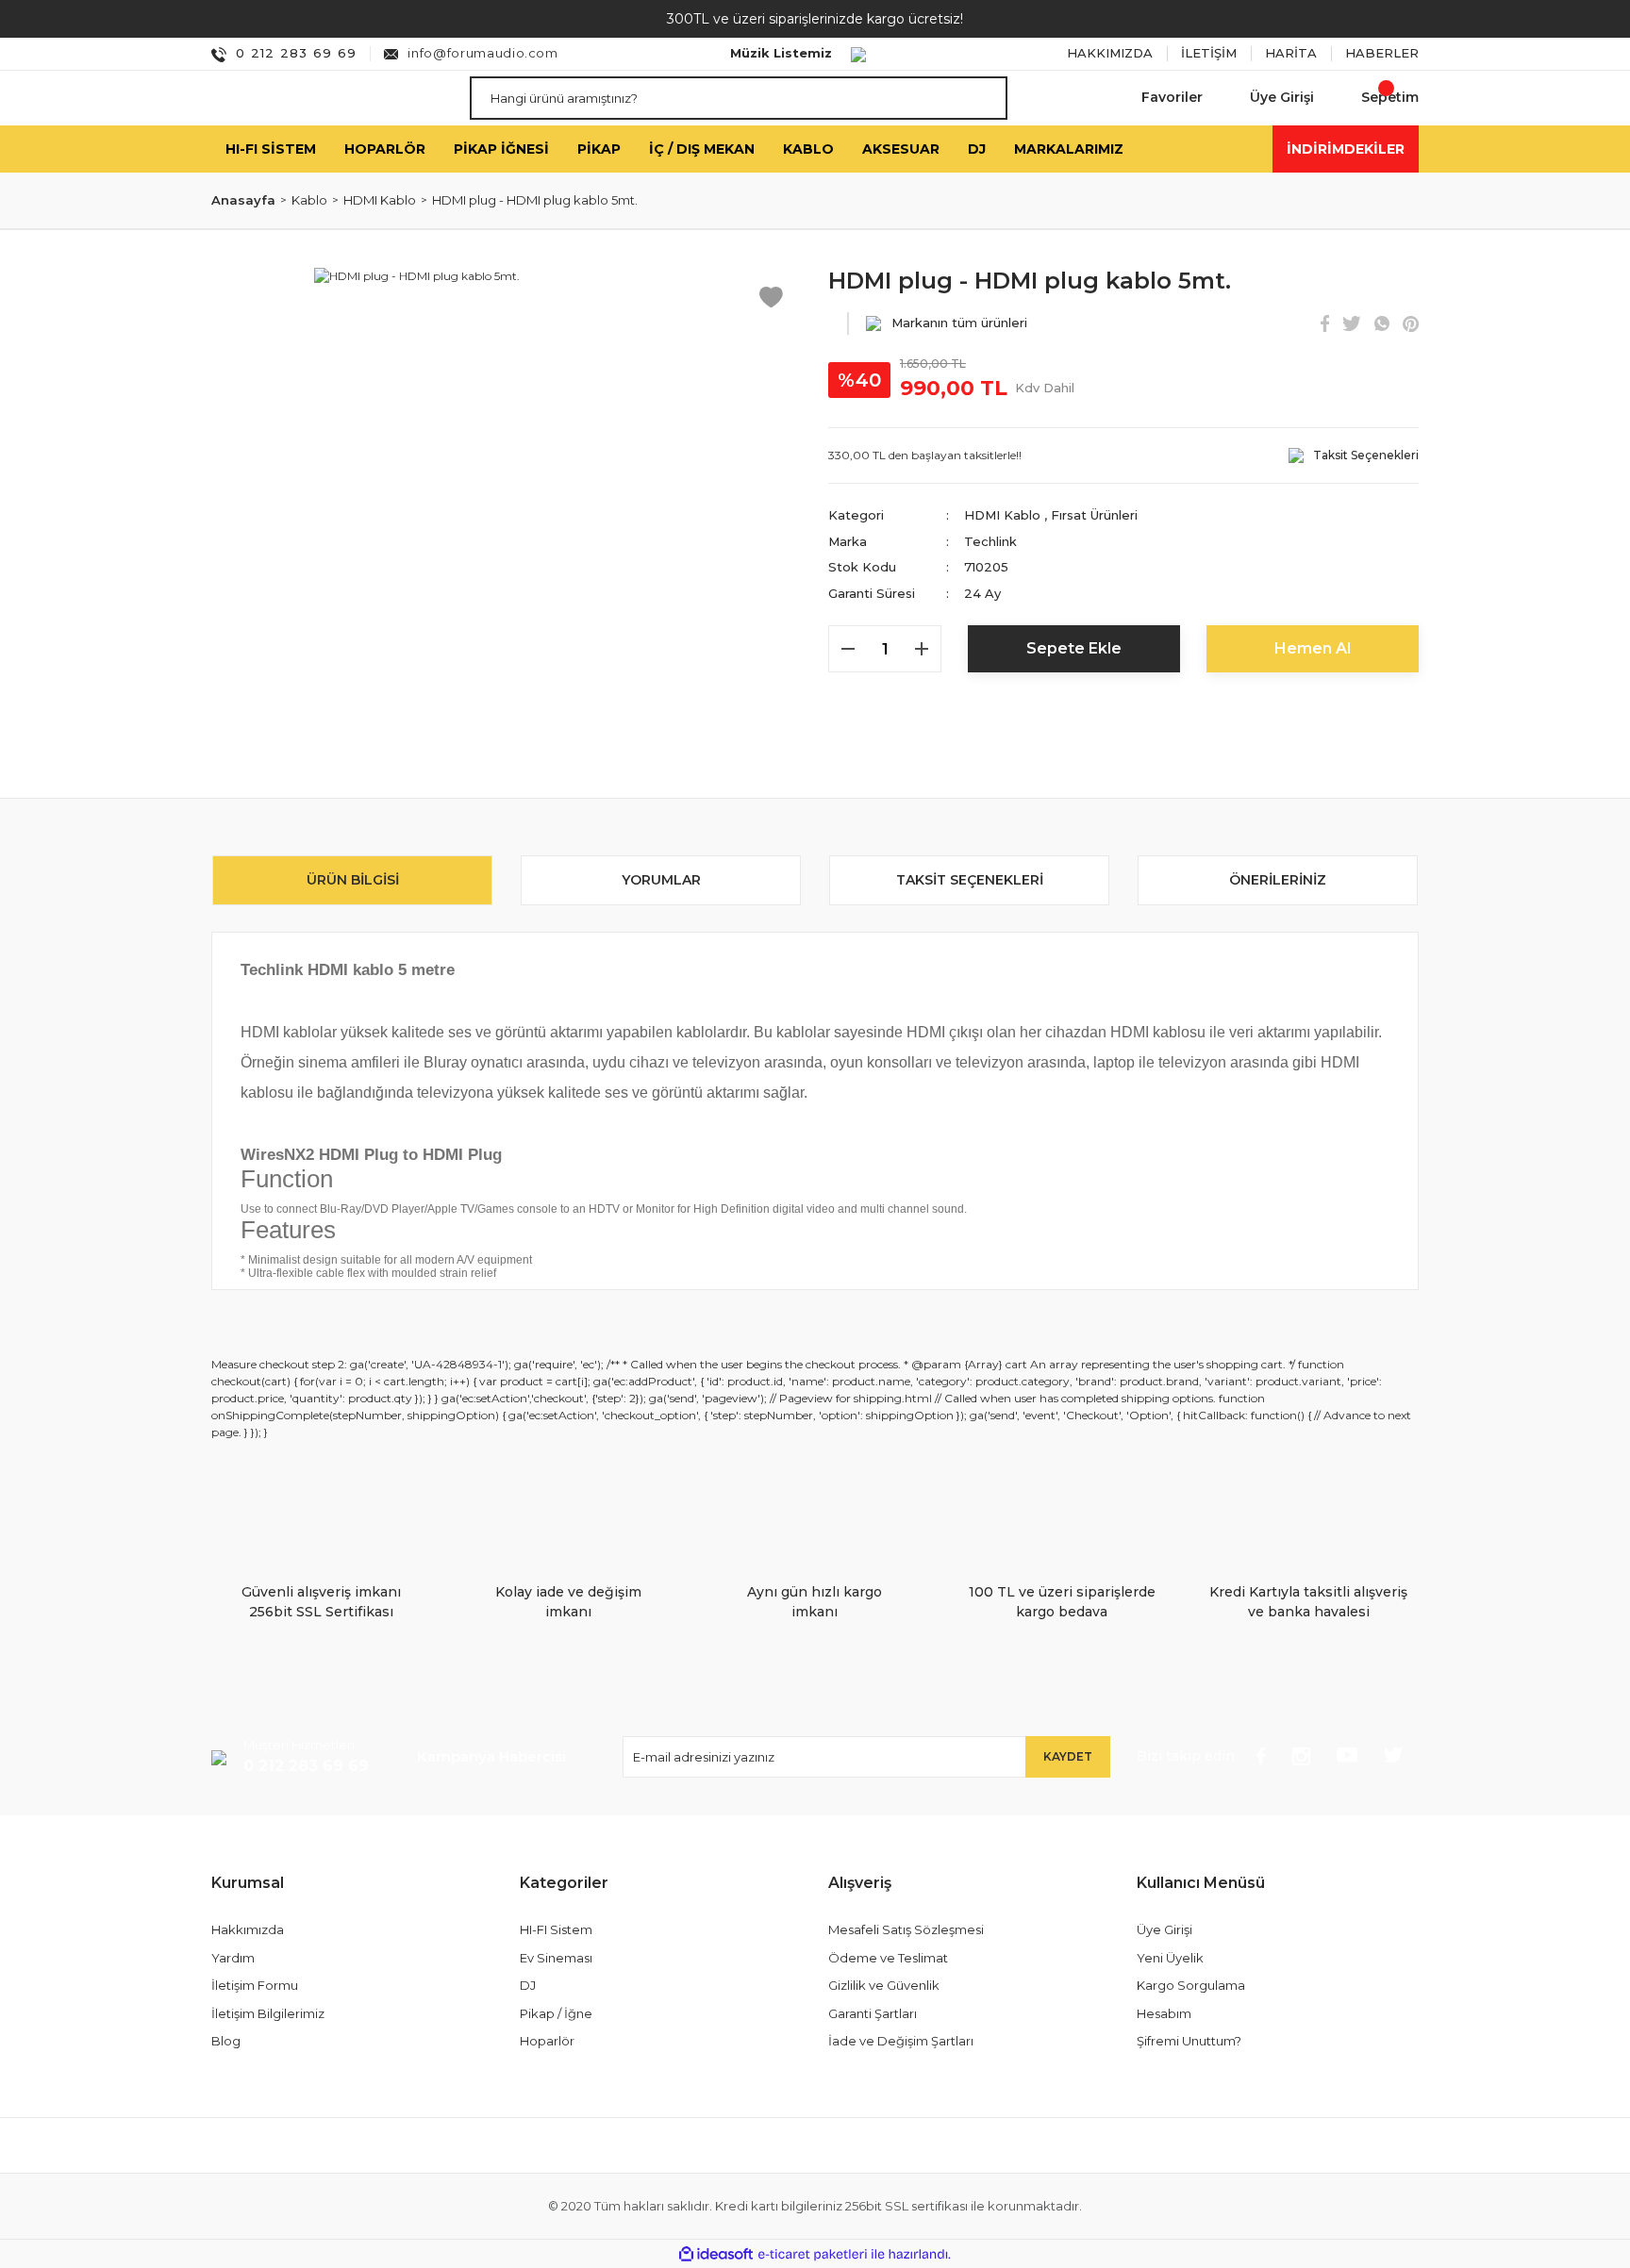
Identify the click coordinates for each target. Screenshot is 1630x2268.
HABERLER (1382, 53)
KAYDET (1068, 1756)
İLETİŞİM (1209, 53)
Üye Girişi (1164, 1929)
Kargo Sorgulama (1191, 1985)
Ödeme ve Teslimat (888, 1958)
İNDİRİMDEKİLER (1346, 148)
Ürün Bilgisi (353, 880)
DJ (528, 1985)
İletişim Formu (255, 1985)
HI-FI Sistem (556, 1929)
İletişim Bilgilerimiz (268, 2013)
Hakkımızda (248, 1929)
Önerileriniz (1278, 880)
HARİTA (1291, 53)
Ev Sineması (556, 1958)
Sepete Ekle (1074, 648)
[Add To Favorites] (771, 296)
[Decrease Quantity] (848, 649)
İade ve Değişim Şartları (901, 2041)
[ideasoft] (716, 2254)
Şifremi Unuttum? (1189, 2041)
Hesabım (1164, 2013)
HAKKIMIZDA (1110, 53)
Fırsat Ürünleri (1094, 515)
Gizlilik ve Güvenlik (884, 1985)
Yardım (233, 1958)
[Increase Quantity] (922, 649)
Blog (226, 2041)
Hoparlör (547, 2041)
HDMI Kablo (1002, 515)
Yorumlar (661, 880)
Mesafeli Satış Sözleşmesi (906, 1929)
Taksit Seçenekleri (970, 880)
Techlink (990, 541)
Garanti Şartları (873, 2013)
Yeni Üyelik (1170, 1958)
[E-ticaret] (813, 2254)
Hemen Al (1313, 648)
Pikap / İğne (556, 2013)
